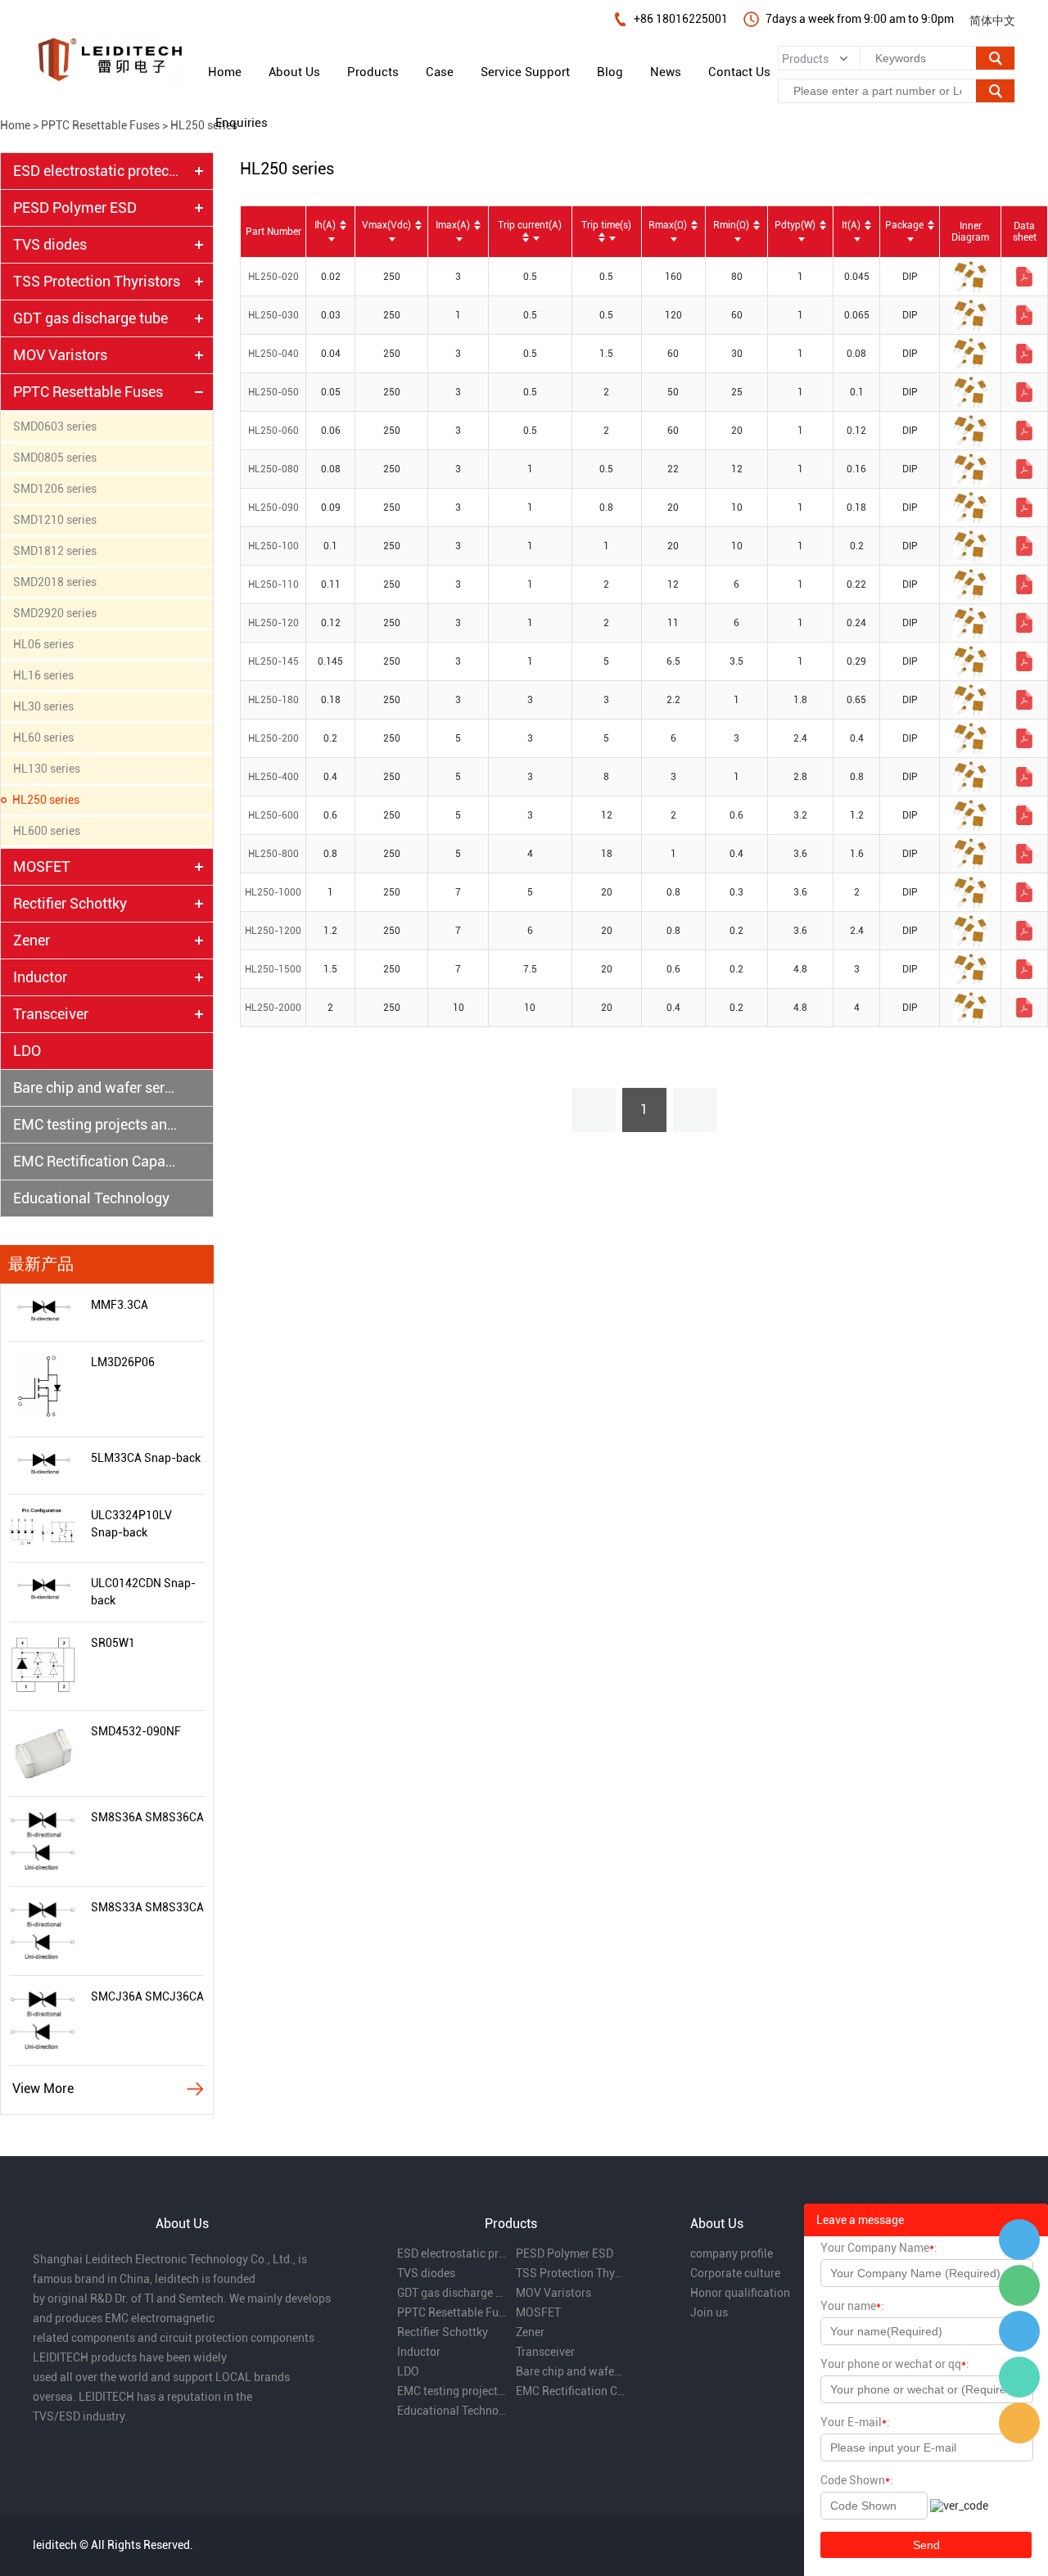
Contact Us (739, 72)
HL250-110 (273, 584)
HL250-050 (273, 392)
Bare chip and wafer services (97, 1087)
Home (225, 72)
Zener (32, 940)
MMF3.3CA (120, 1305)
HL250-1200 (273, 931)
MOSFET (42, 866)
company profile (732, 2253)
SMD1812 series (55, 551)
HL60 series (43, 738)
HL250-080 (273, 469)
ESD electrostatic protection (97, 171)
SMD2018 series (55, 582)
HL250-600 (273, 815)
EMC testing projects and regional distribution (97, 1124)
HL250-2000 (273, 1008)
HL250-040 (273, 354)
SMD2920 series (55, 613)
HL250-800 (273, 854)
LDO (27, 1051)
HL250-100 (273, 546)
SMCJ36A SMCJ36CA (147, 1996)
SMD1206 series (55, 489)
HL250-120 (273, 623)
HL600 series (47, 831)
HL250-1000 (273, 892)
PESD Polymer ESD (75, 208)
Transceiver (51, 1014)
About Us (294, 72)
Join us (709, 2312)
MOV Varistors (60, 355)
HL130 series (47, 769)
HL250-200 (273, 738)
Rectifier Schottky (70, 903)
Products (373, 72)
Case (440, 72)
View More (43, 2089)
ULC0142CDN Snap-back (143, 1592)
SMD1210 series (55, 520)
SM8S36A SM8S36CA (147, 1817)
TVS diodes (50, 244)
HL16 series (43, 675)
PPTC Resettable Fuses (100, 125)
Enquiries (242, 123)
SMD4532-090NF (136, 1731)
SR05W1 (113, 1643)
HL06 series (43, 644)
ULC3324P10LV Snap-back (131, 1524)
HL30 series (43, 706)
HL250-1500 (273, 969)
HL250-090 (273, 508)
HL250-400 (273, 777)
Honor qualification (740, 2293)
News (666, 72)
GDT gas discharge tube (90, 318)
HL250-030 (273, 315)
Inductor (40, 977)
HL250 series (204, 125)
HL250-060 (273, 431)
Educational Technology (91, 1198)
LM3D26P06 (123, 1362)
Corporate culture (735, 2273)
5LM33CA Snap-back (146, 1458)
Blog (610, 72)
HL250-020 (273, 277)
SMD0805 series (55, 458)
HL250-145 (273, 661)
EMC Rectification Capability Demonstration (97, 1161)
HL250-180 (273, 700)
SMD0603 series (55, 426)
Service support (525, 72)
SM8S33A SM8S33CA (147, 1907)
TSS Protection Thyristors (97, 281)
